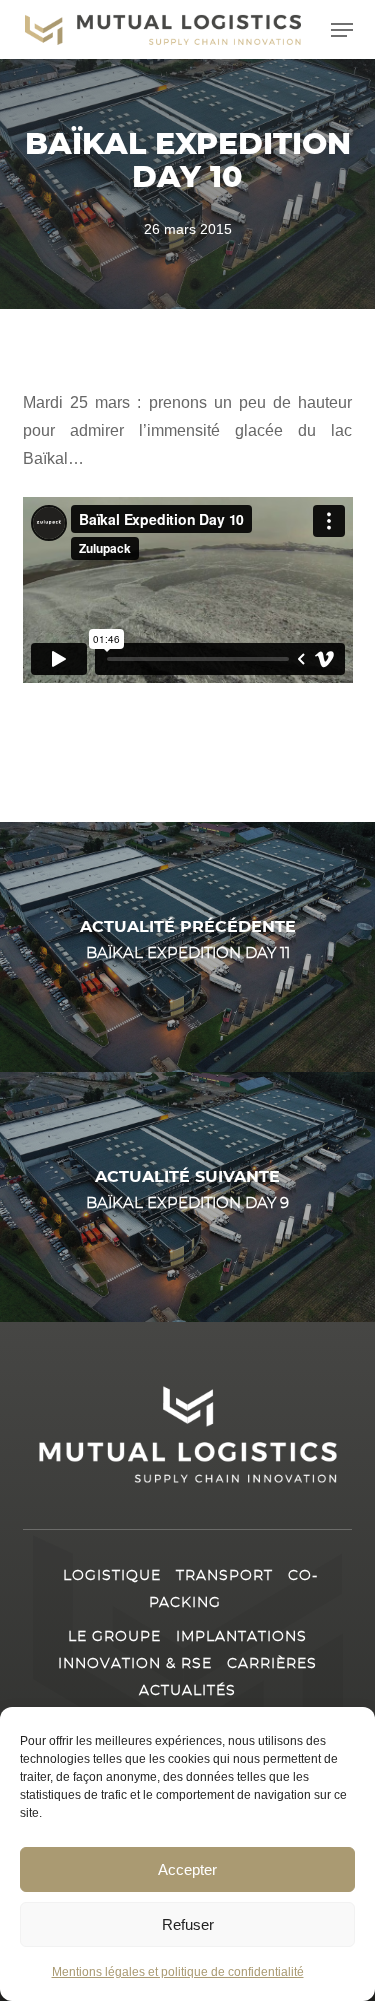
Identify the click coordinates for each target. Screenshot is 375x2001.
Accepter (187, 1869)
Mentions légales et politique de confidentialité (178, 1972)
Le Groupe (114, 1637)
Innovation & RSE (135, 1664)
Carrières (272, 1664)
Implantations (241, 1637)
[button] (342, 30)
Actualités (187, 1691)
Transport (224, 1576)
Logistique (112, 1576)
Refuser (188, 1924)
